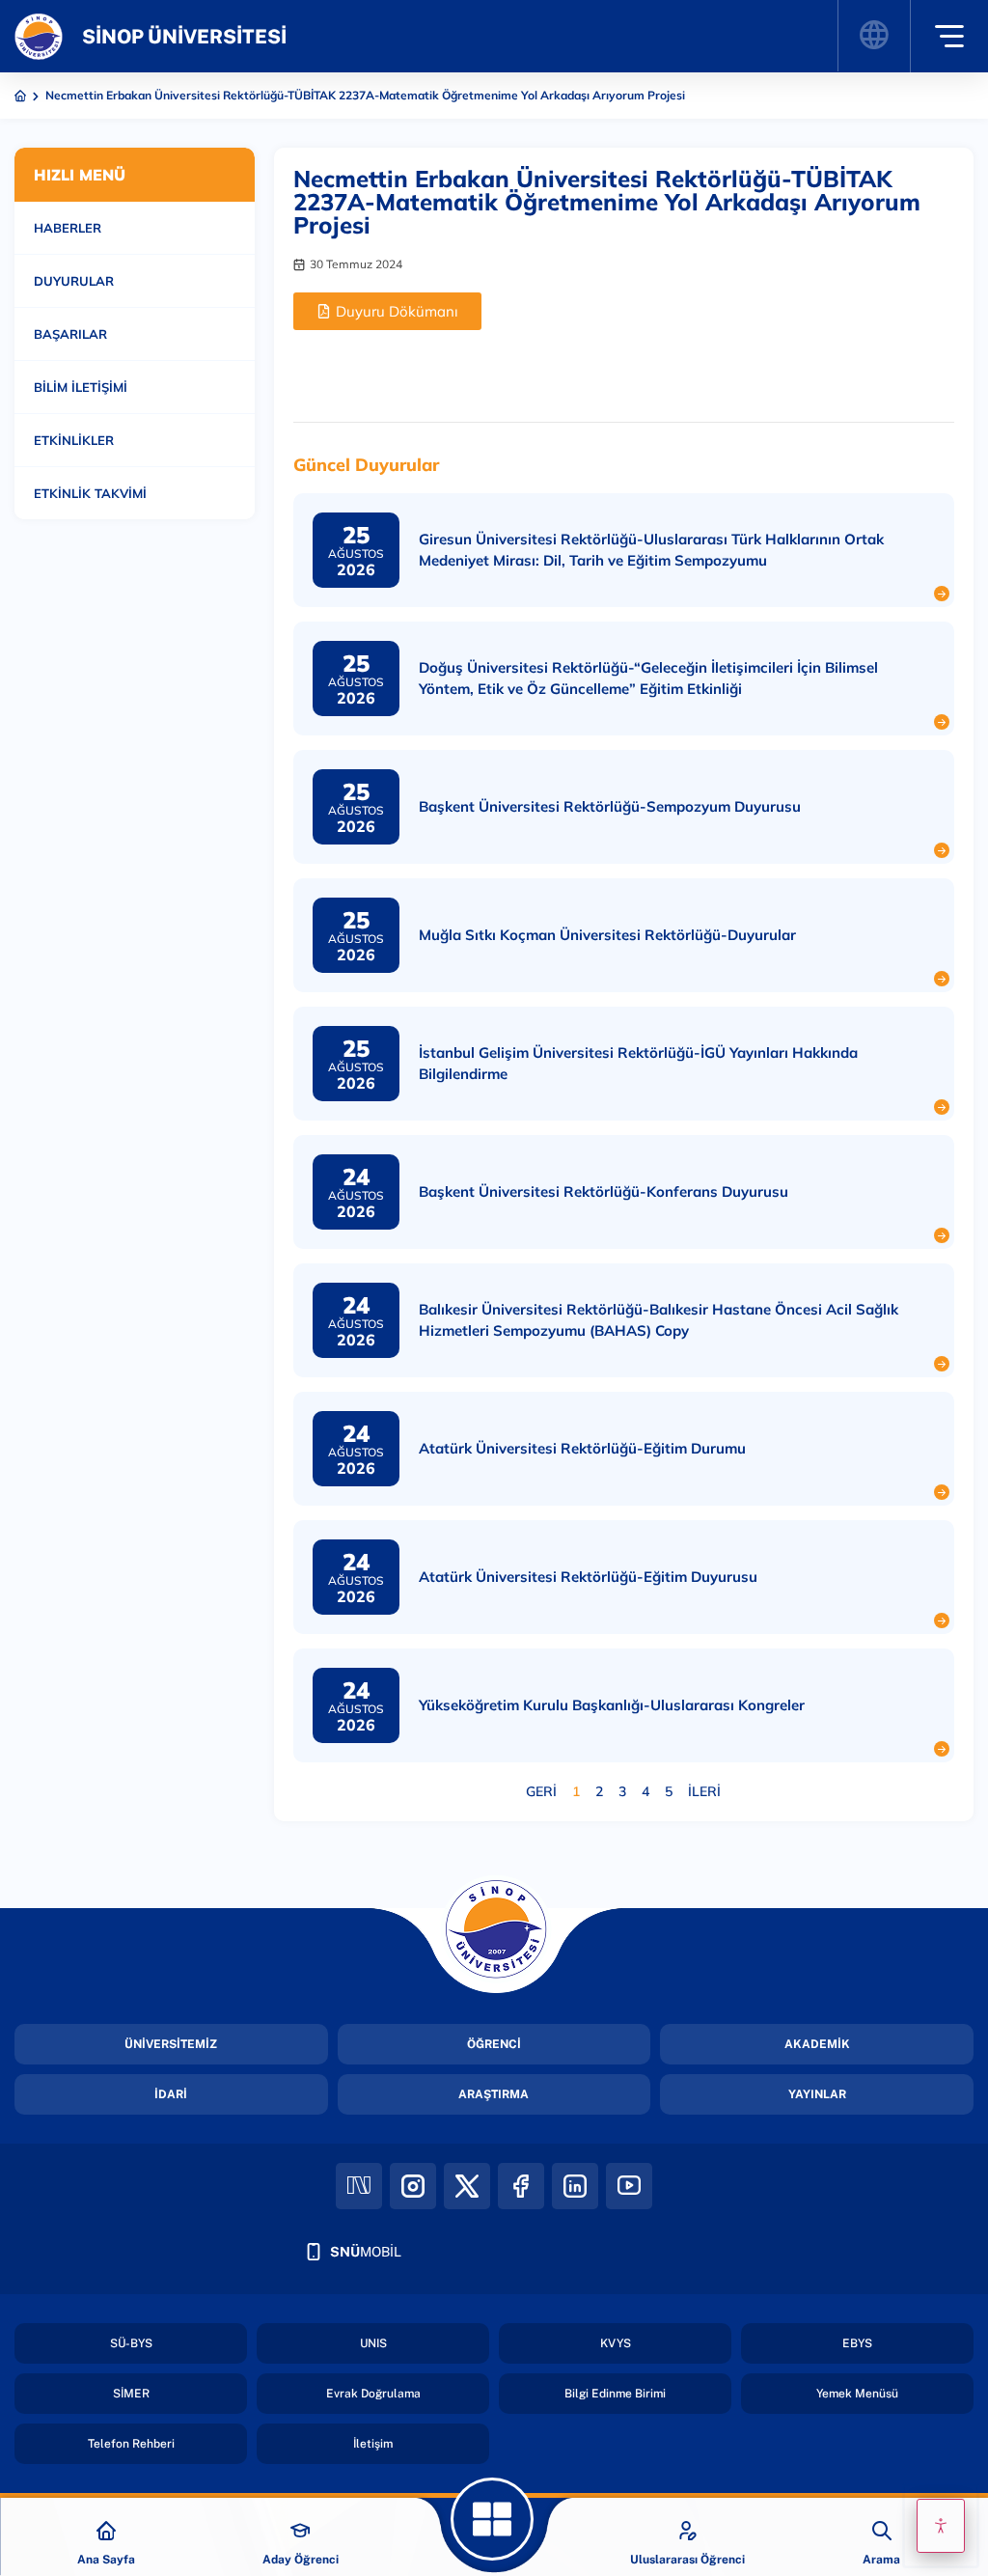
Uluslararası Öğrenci (687, 2560)
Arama (881, 2560)
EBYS (857, 2343)
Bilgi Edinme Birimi (615, 2394)
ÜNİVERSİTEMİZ (171, 2044)
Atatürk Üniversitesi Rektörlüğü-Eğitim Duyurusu (588, 1577)
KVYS (616, 2343)
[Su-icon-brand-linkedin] (575, 2186)
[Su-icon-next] (359, 2186)
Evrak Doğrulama (373, 2394)
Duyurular (74, 281)
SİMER (131, 2394)
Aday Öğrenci (301, 2560)
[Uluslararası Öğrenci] (688, 2531)
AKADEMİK (817, 2044)
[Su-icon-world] (873, 36)
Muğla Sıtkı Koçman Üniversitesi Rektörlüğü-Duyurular (607, 935)
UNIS (373, 2343)
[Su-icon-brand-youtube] (629, 2186)
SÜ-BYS (131, 2343)
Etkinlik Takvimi (90, 493)
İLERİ (704, 1791)
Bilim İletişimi (81, 387)
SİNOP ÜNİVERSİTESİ (184, 37)
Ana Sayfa (106, 2560)
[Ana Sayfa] (106, 2531)
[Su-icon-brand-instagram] (413, 2186)
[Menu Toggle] (949, 36)
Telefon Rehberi (131, 2444)
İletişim (373, 2444)
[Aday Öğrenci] (300, 2531)
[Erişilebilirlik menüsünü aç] (941, 2526)
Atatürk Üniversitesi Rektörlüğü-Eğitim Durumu (582, 1448)
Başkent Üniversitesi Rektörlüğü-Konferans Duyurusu (604, 1191)
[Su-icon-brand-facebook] (521, 2186)
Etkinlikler (74, 440)
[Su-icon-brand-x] (467, 2186)
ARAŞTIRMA (494, 2094)
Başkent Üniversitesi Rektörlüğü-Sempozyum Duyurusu (610, 806)
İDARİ (171, 2094)
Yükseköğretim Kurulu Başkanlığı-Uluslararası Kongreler (612, 1705)
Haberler (68, 228)
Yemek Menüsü (857, 2394)
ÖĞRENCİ (494, 2044)
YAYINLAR (817, 2094)
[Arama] (882, 2531)
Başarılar (70, 334)
